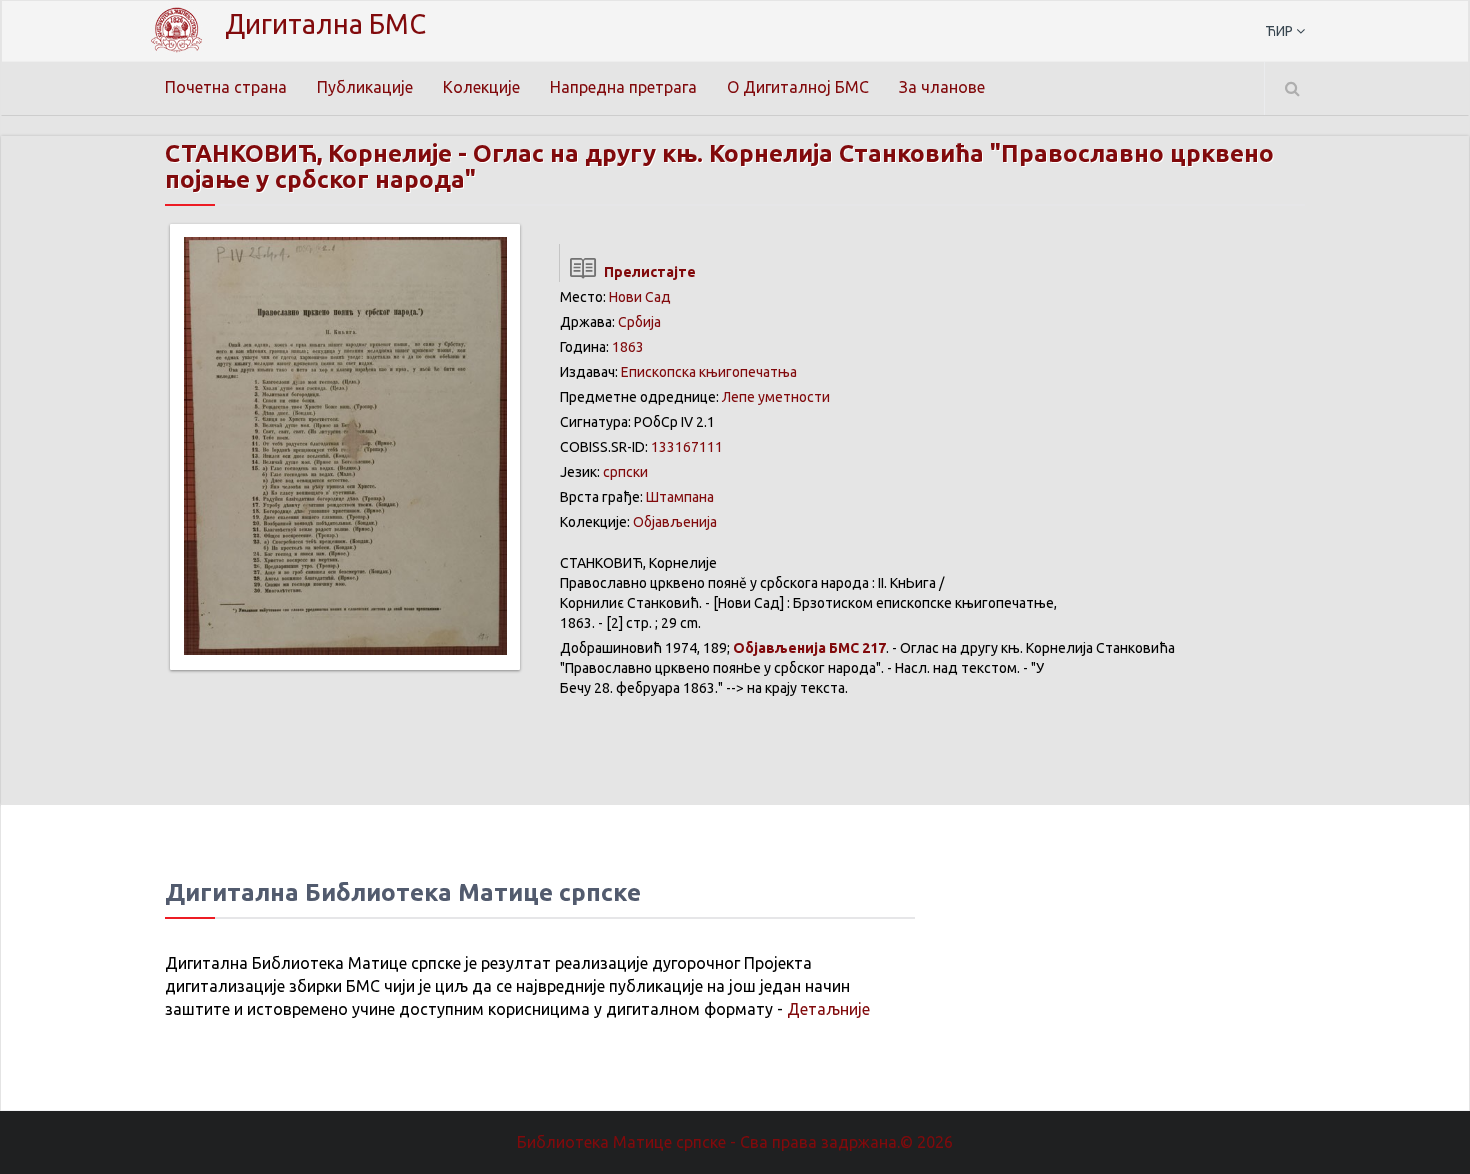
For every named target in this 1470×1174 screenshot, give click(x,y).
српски (625, 472)
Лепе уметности (776, 397)
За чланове (942, 87)
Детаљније (828, 1009)
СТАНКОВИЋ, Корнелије (308, 153)
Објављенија (675, 522)
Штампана (680, 497)
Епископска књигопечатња (709, 372)
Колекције (481, 87)
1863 (628, 347)
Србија (639, 322)
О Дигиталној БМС (798, 87)
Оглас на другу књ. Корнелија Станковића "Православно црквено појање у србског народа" (719, 166)
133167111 (687, 447)
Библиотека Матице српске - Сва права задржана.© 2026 (735, 1142)
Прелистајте (647, 272)
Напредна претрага (623, 87)
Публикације (365, 87)
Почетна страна (226, 87)
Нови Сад (640, 297)
